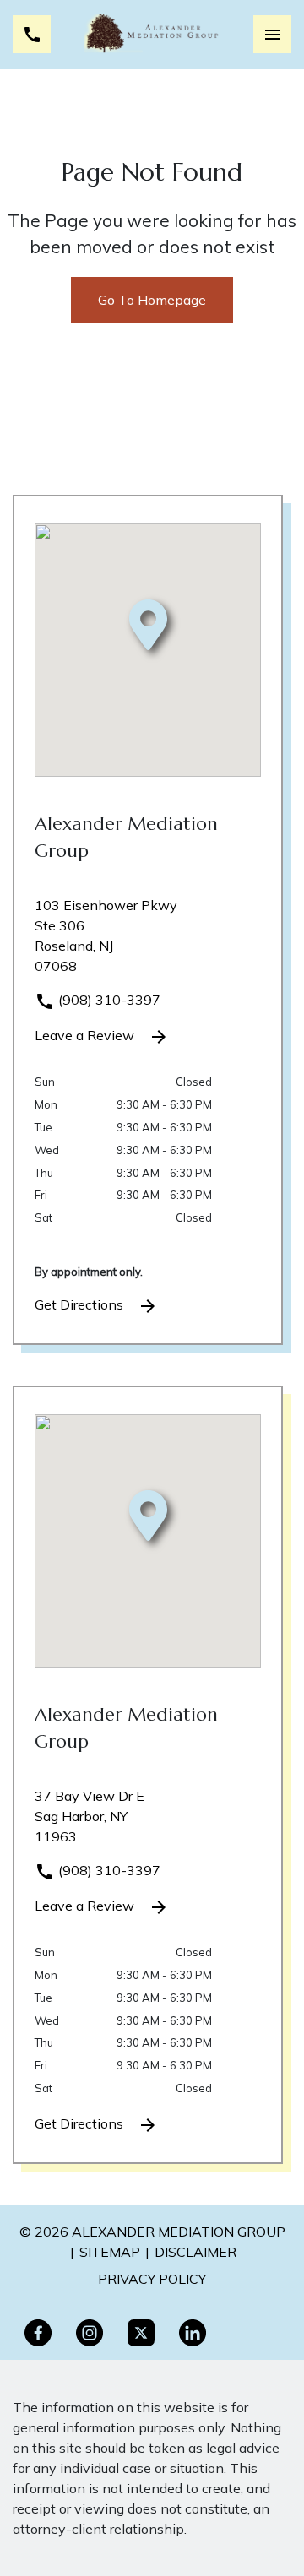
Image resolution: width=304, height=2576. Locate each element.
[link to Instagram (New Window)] (90, 2333)
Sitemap (110, 2252)
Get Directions (81, 1304)
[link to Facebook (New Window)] (38, 2333)
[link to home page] (152, 35)
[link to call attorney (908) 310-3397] (32, 34)
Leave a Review (86, 1035)
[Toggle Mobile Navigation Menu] (272, 34)
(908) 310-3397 (108, 1000)
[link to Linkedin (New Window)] (193, 2333)
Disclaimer (195, 2252)
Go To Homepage (152, 300)
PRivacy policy (152, 2279)
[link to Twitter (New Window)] (141, 2333)
